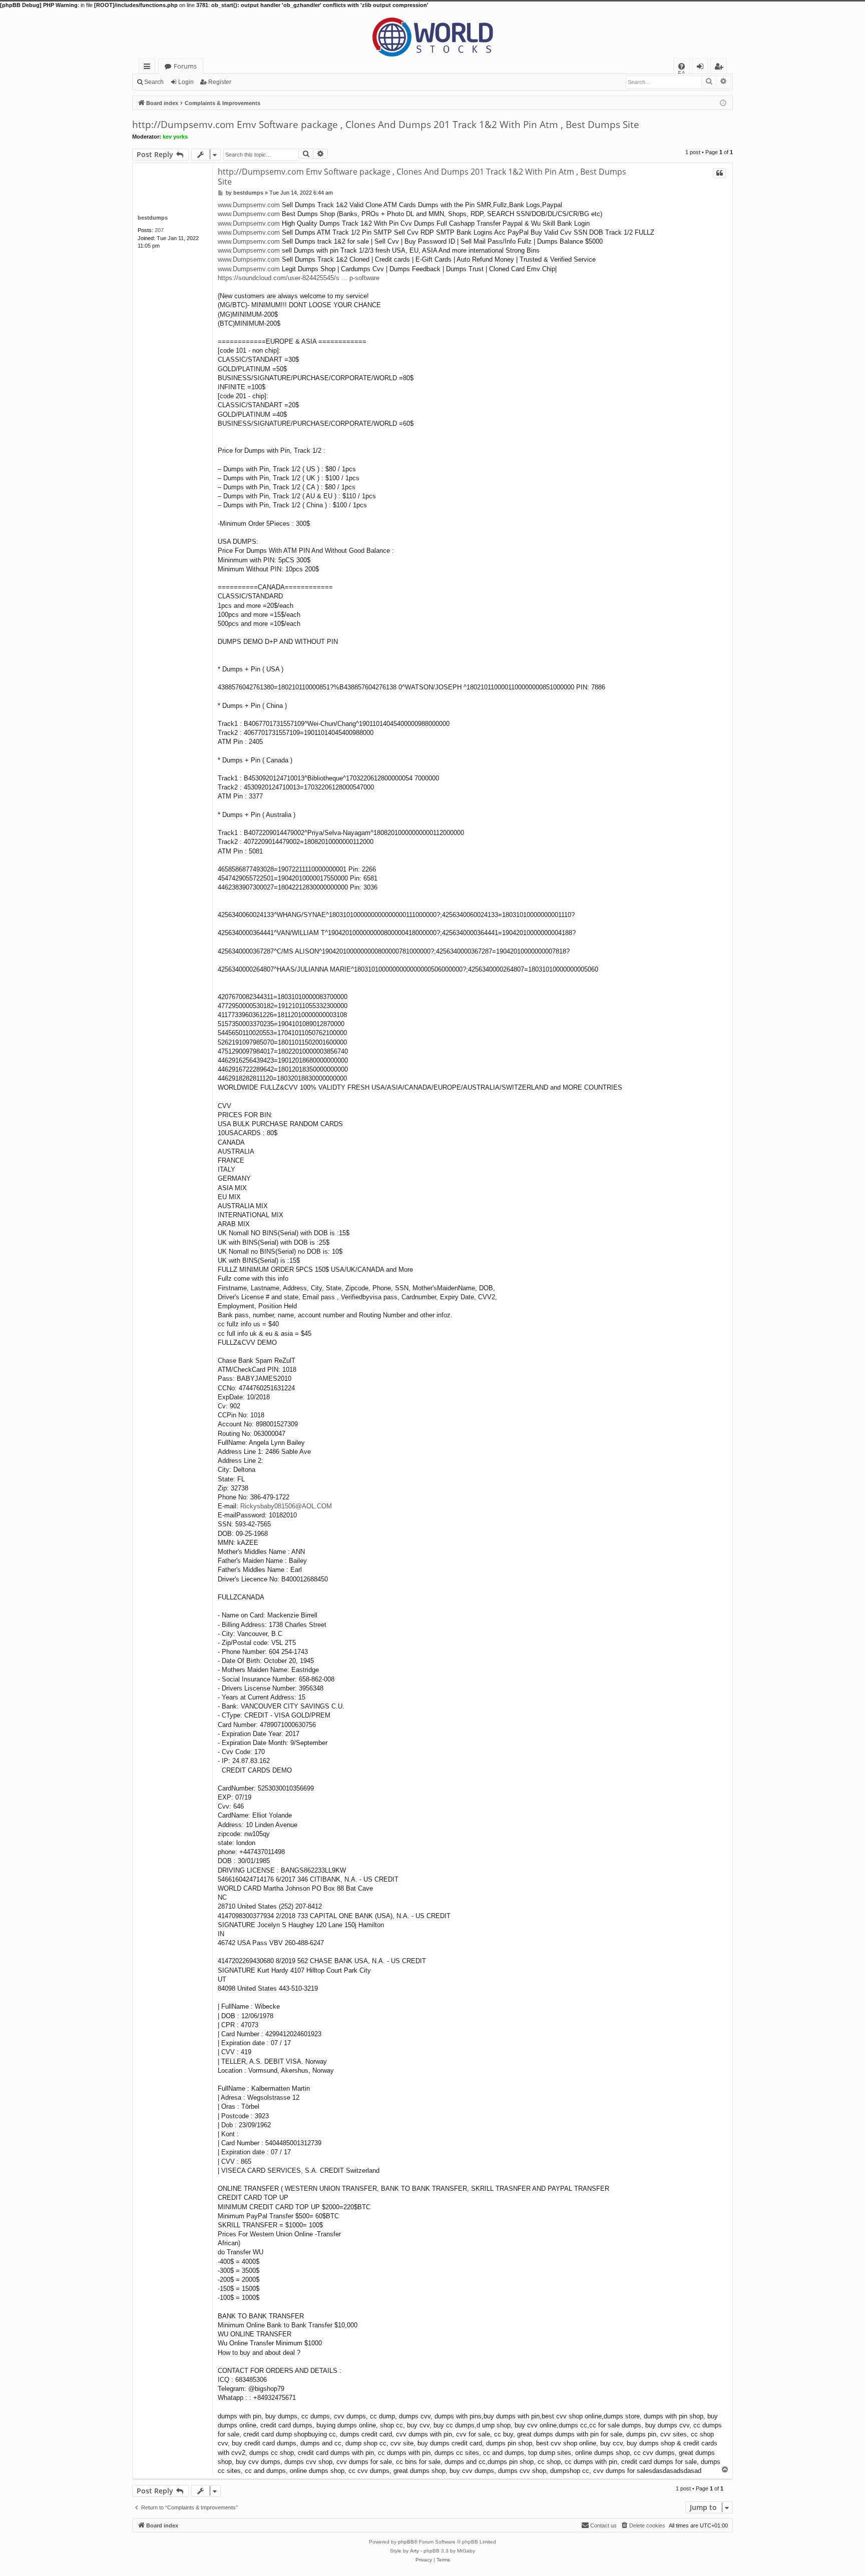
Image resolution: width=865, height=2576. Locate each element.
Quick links (149, 68)
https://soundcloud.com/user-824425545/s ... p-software (299, 278)
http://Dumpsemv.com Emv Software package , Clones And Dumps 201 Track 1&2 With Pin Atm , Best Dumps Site (386, 125)
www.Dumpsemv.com (249, 205)
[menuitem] (682, 66)
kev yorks (175, 137)
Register (220, 82)
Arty (414, 2551)
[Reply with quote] (719, 173)
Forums (185, 66)
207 (159, 230)
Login (186, 82)
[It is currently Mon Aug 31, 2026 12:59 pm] (723, 102)
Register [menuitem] (721, 68)
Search (154, 82)
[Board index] (432, 34)
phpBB (406, 2542)
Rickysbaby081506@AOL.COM (286, 1506)
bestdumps (153, 218)
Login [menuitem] (702, 68)
